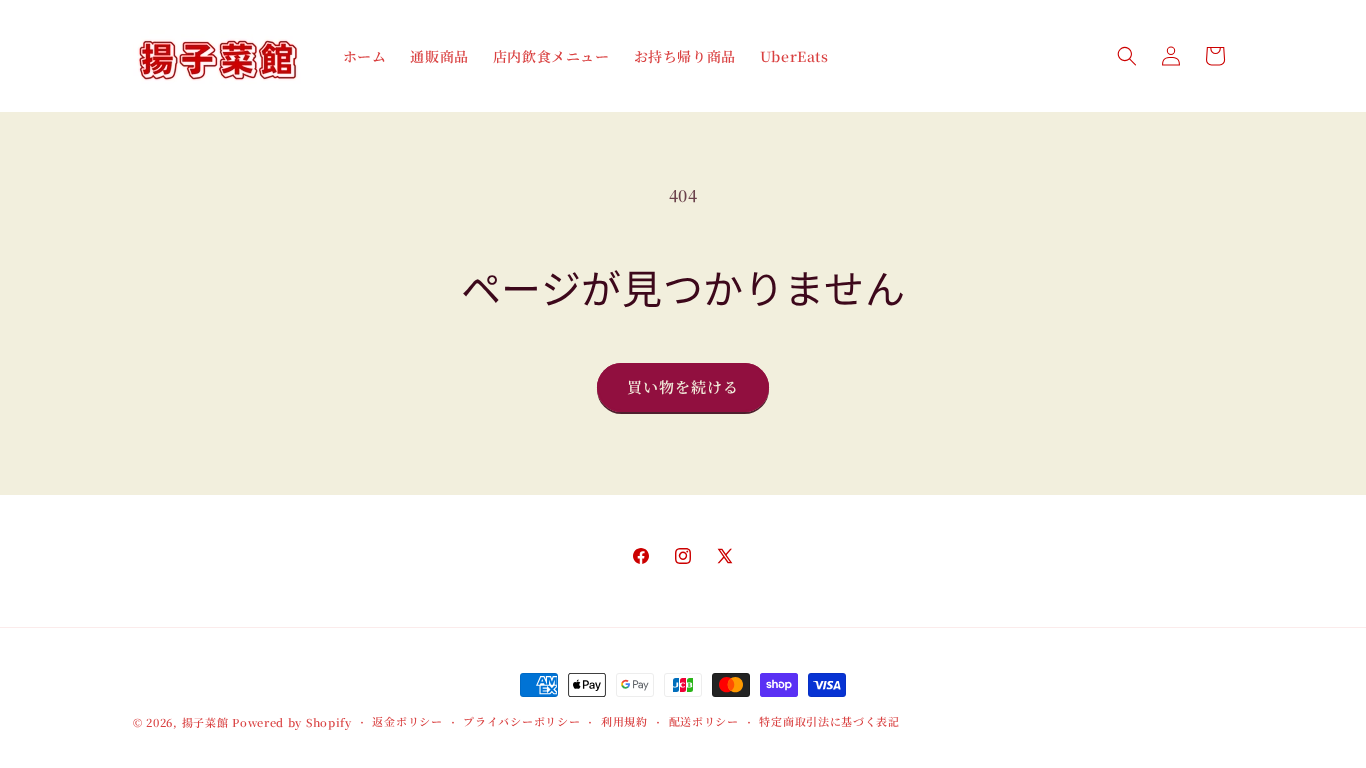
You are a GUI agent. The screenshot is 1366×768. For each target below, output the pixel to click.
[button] (1127, 56)
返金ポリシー (407, 721)
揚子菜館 (205, 722)
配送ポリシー (704, 721)
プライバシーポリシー (521, 721)
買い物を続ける (683, 386)
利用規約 (624, 721)
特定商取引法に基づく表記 (829, 721)
